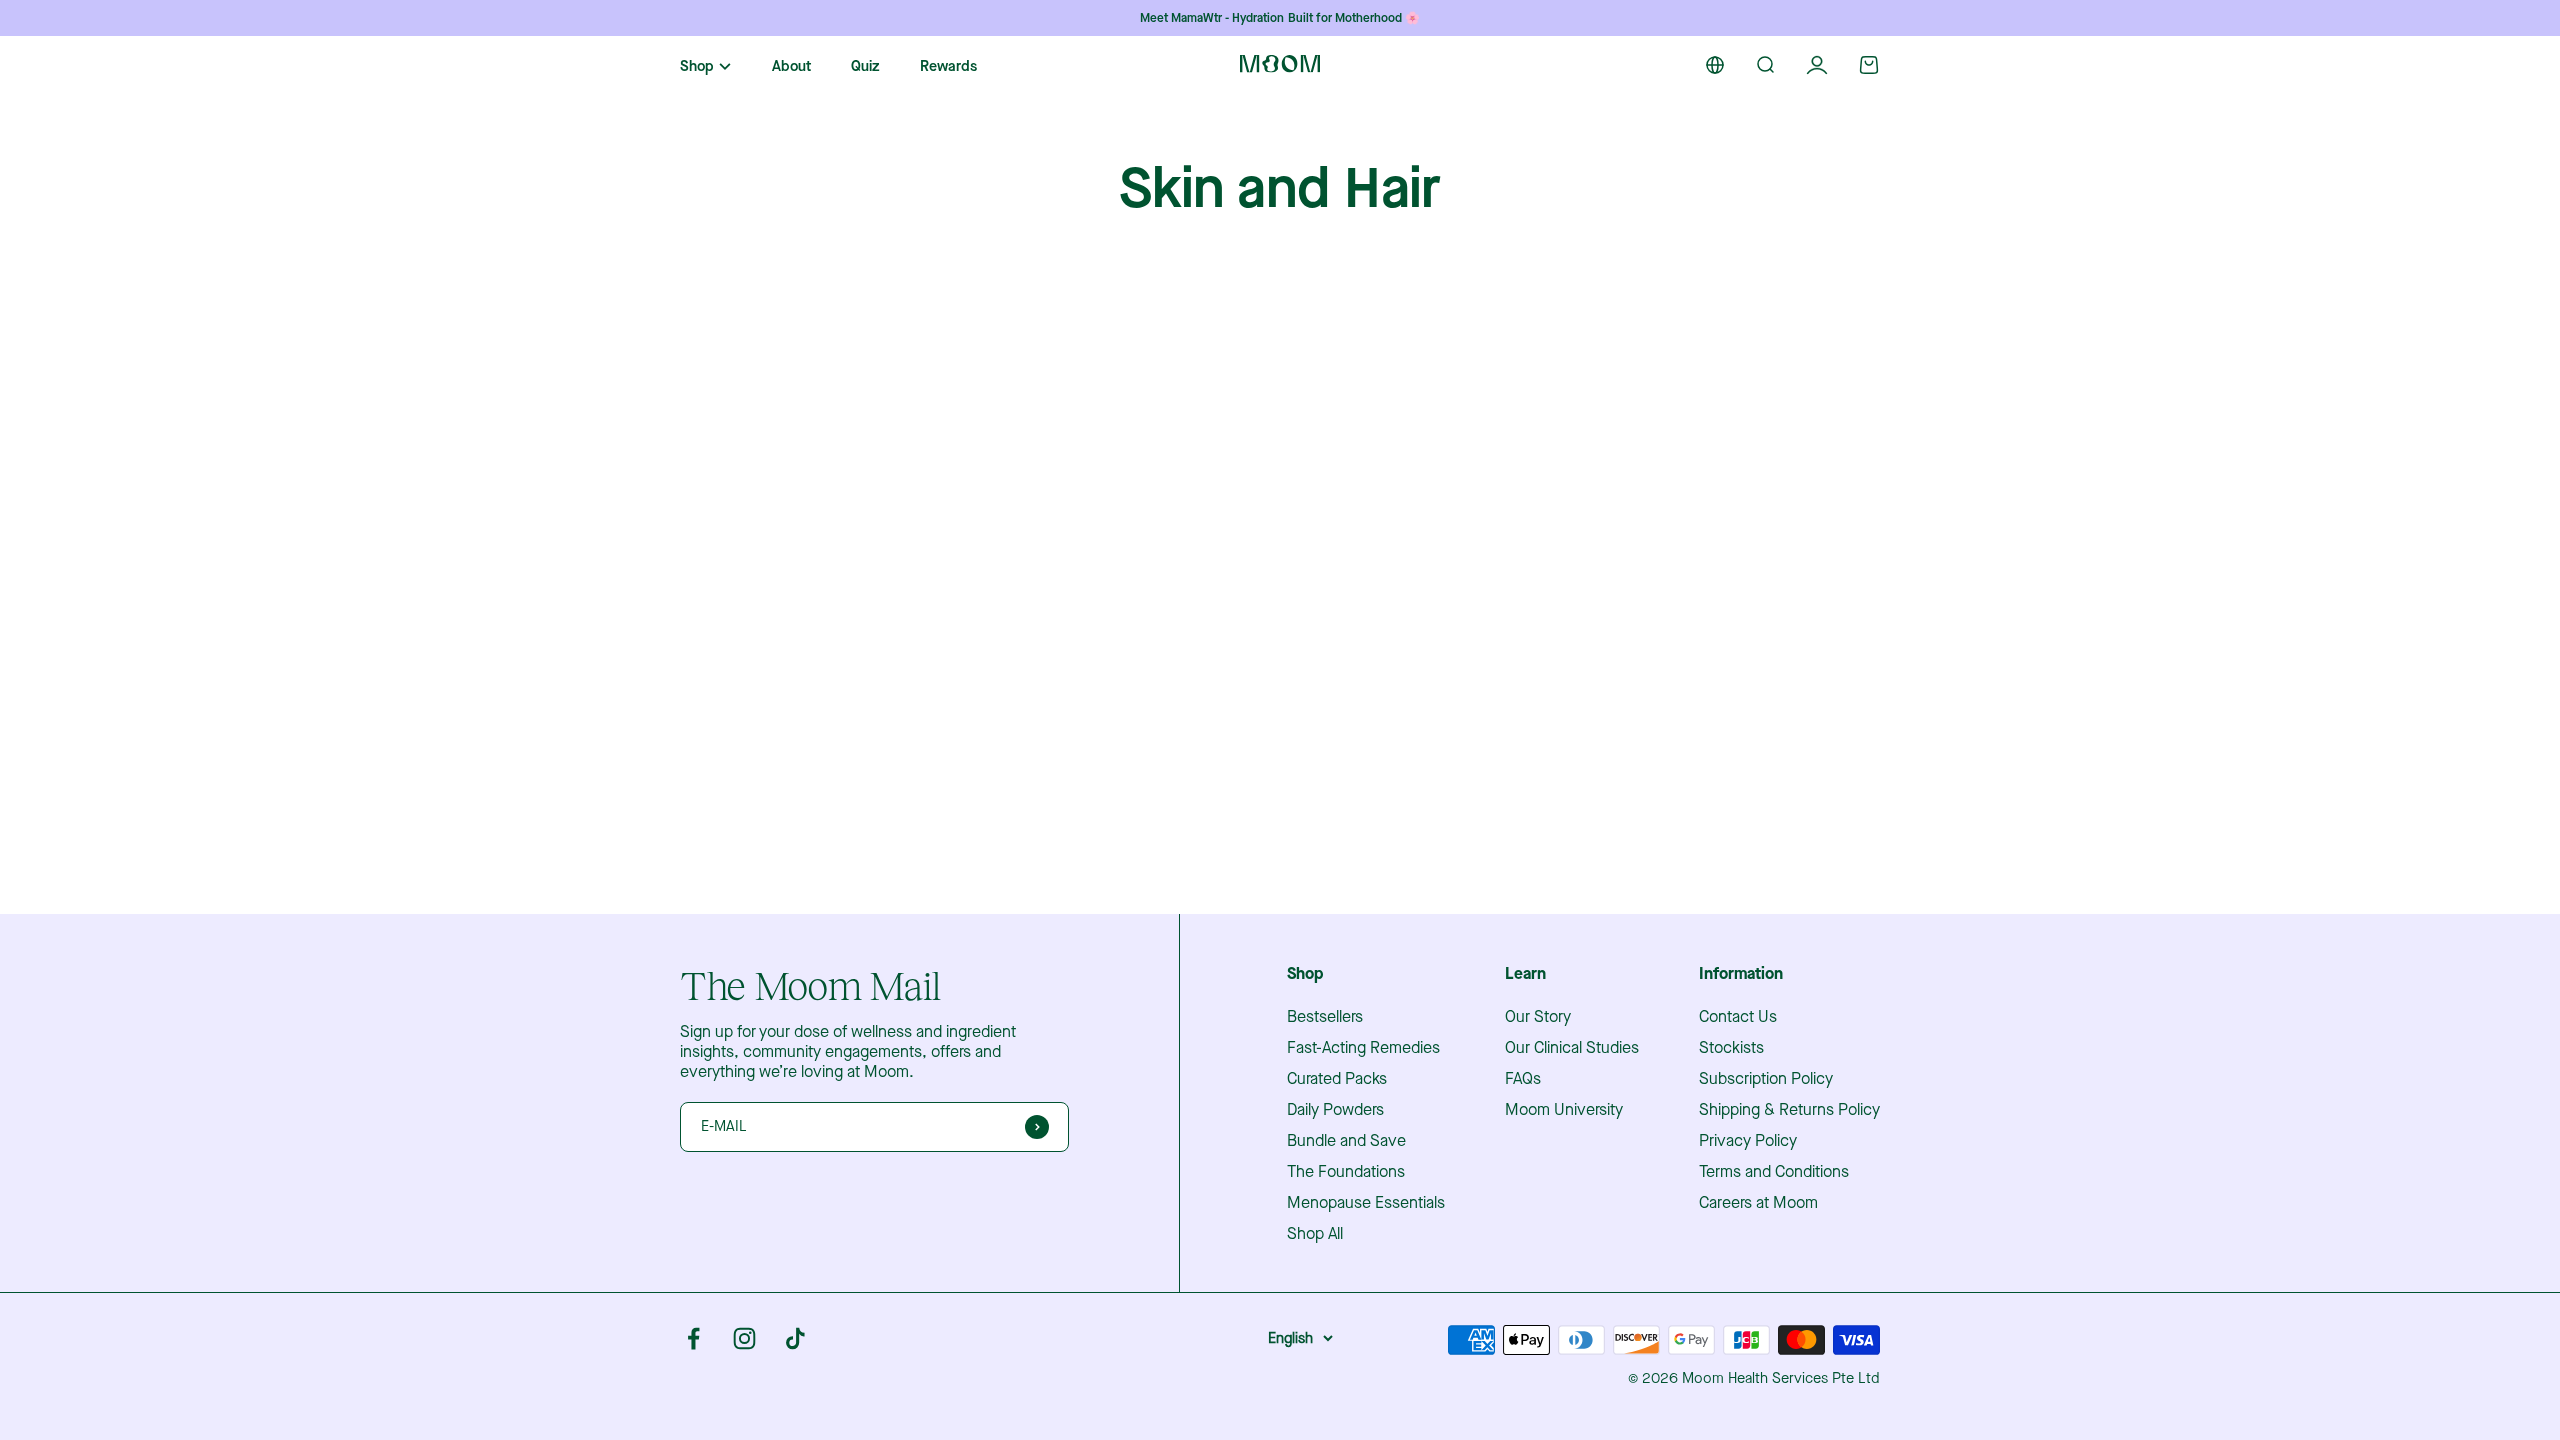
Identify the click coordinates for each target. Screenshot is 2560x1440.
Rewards (948, 66)
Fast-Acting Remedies (1363, 1048)
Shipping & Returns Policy (1789, 1110)
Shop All (1315, 1234)
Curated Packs (1337, 1079)
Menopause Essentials (1366, 1203)
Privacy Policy (1748, 1141)
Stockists (1731, 1048)
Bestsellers (1325, 1017)
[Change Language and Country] (1715, 65)
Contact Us (1738, 1017)
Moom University (1564, 1110)
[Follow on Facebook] (693, 1338)
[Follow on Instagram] (744, 1338)
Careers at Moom (1758, 1203)
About (791, 66)
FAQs (1523, 1079)
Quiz (865, 66)
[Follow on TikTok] (795, 1338)
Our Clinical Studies (1572, 1048)
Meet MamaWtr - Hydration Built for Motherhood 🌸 (1280, 18)
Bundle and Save (1346, 1141)
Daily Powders (1335, 1110)
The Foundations (1346, 1172)
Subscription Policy (1766, 1079)
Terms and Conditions (1774, 1172)
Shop (697, 67)
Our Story (1538, 1017)
